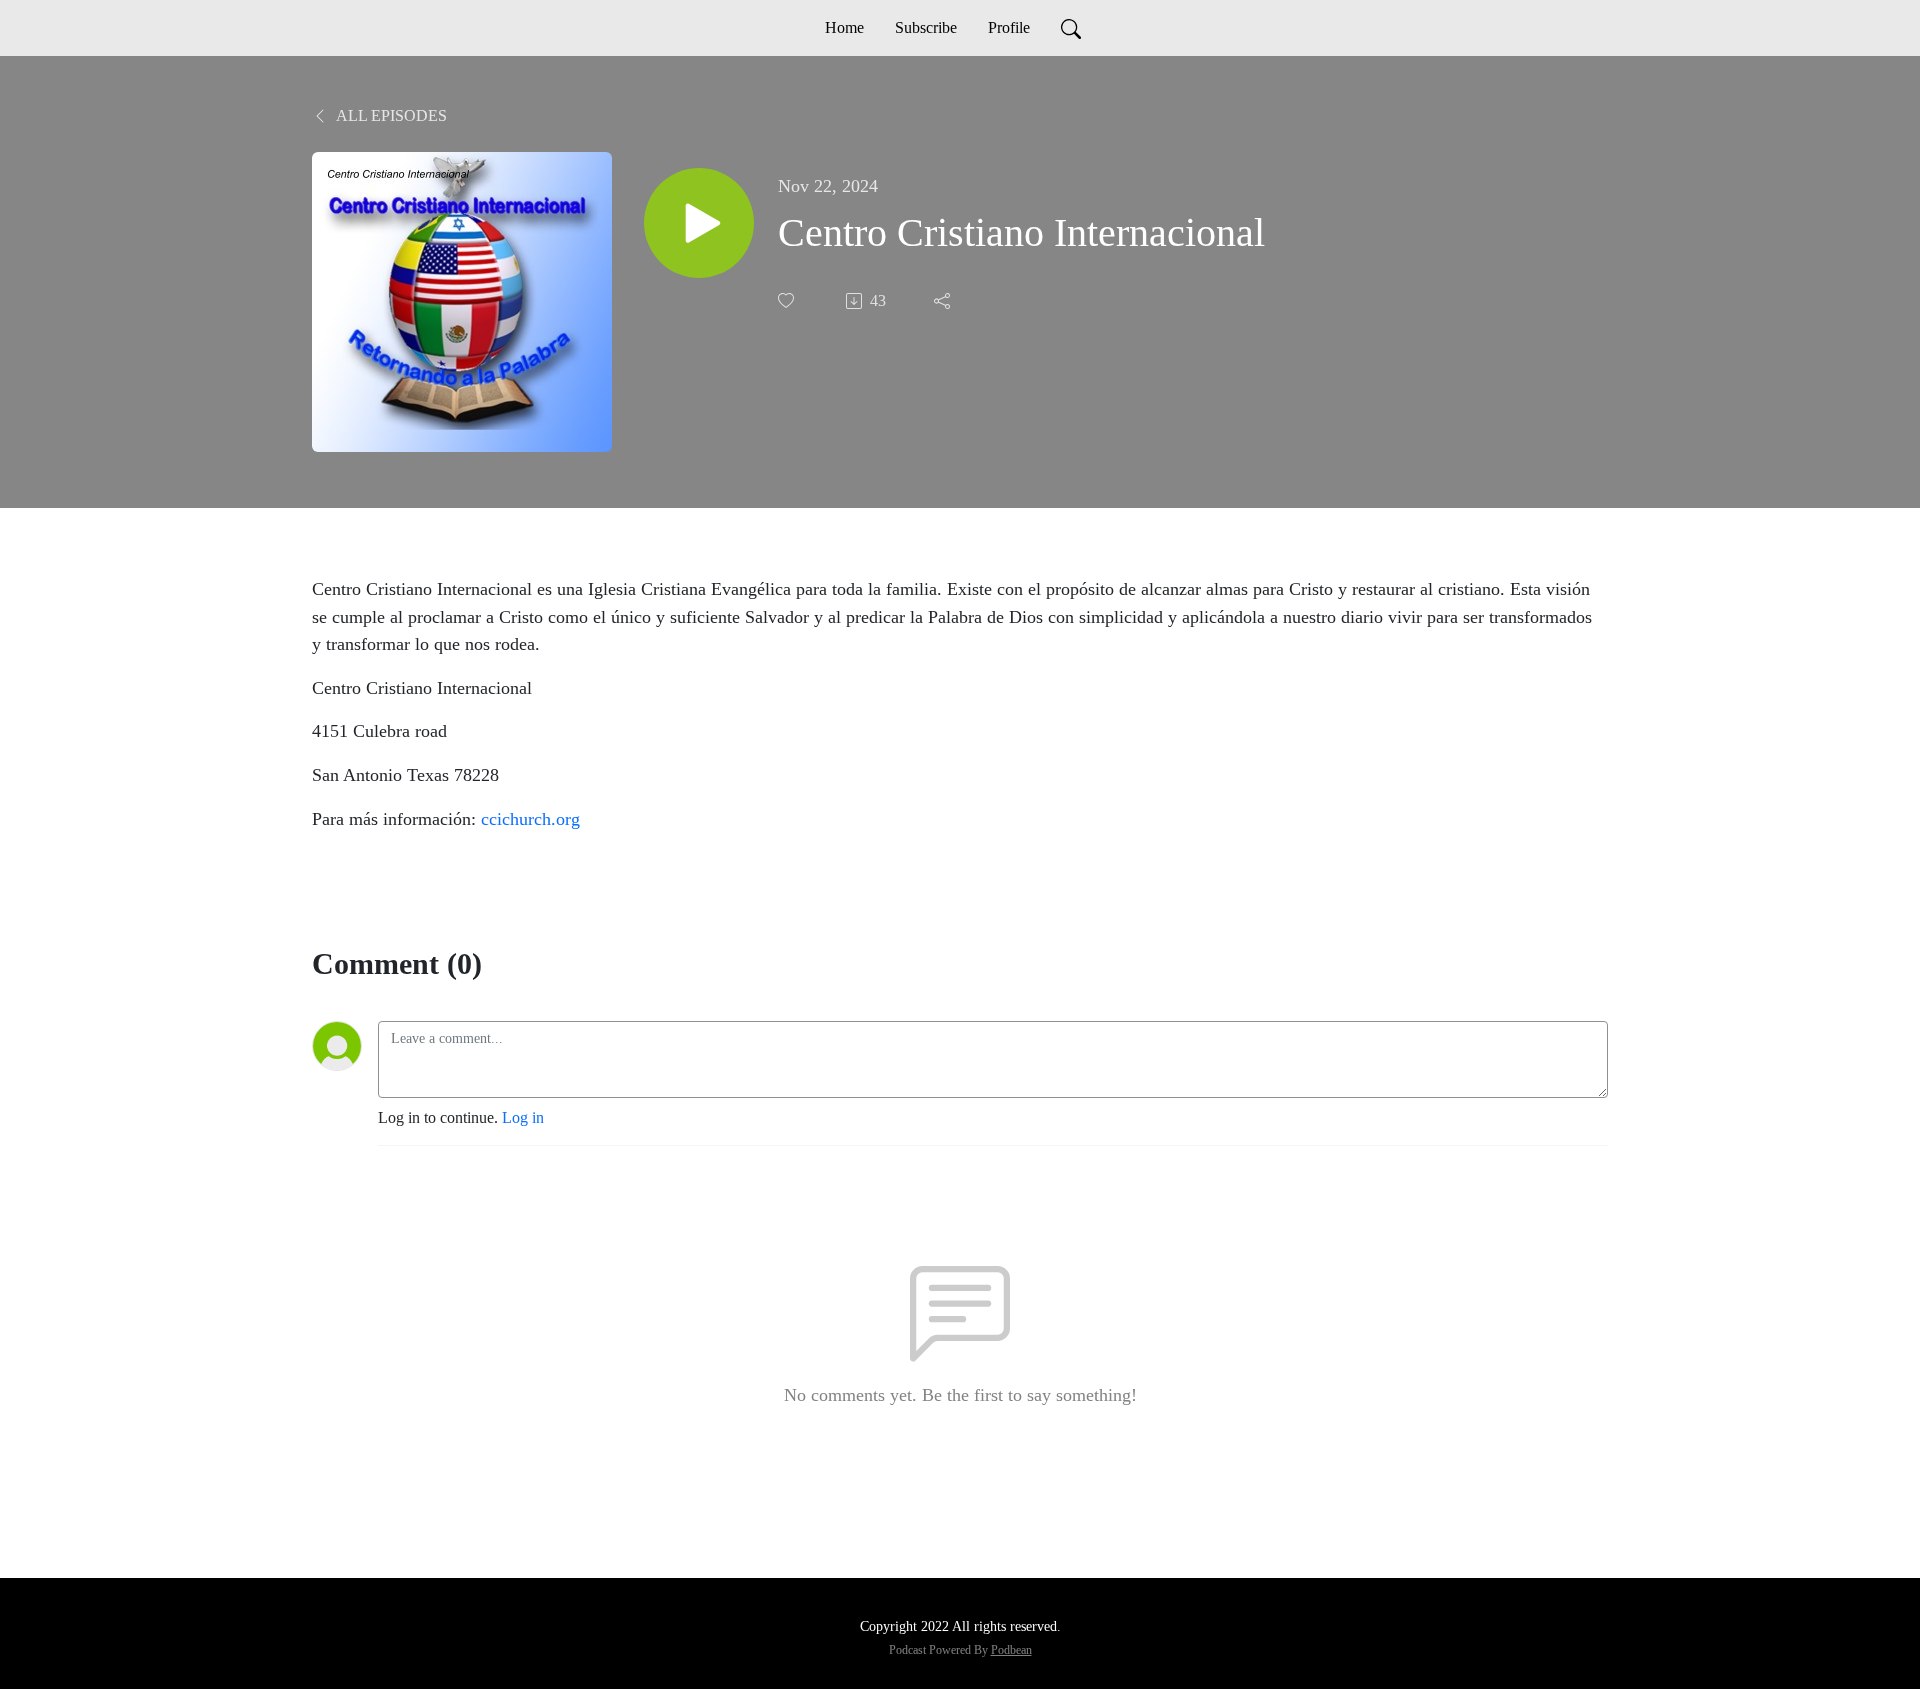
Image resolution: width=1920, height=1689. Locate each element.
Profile (1009, 27)
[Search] (1071, 28)
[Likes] (788, 300)
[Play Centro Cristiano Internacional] (699, 223)
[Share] (944, 301)
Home (844, 27)
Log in (523, 1117)
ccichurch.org (530, 819)
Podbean (1011, 1650)
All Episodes (390, 115)
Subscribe (926, 27)
